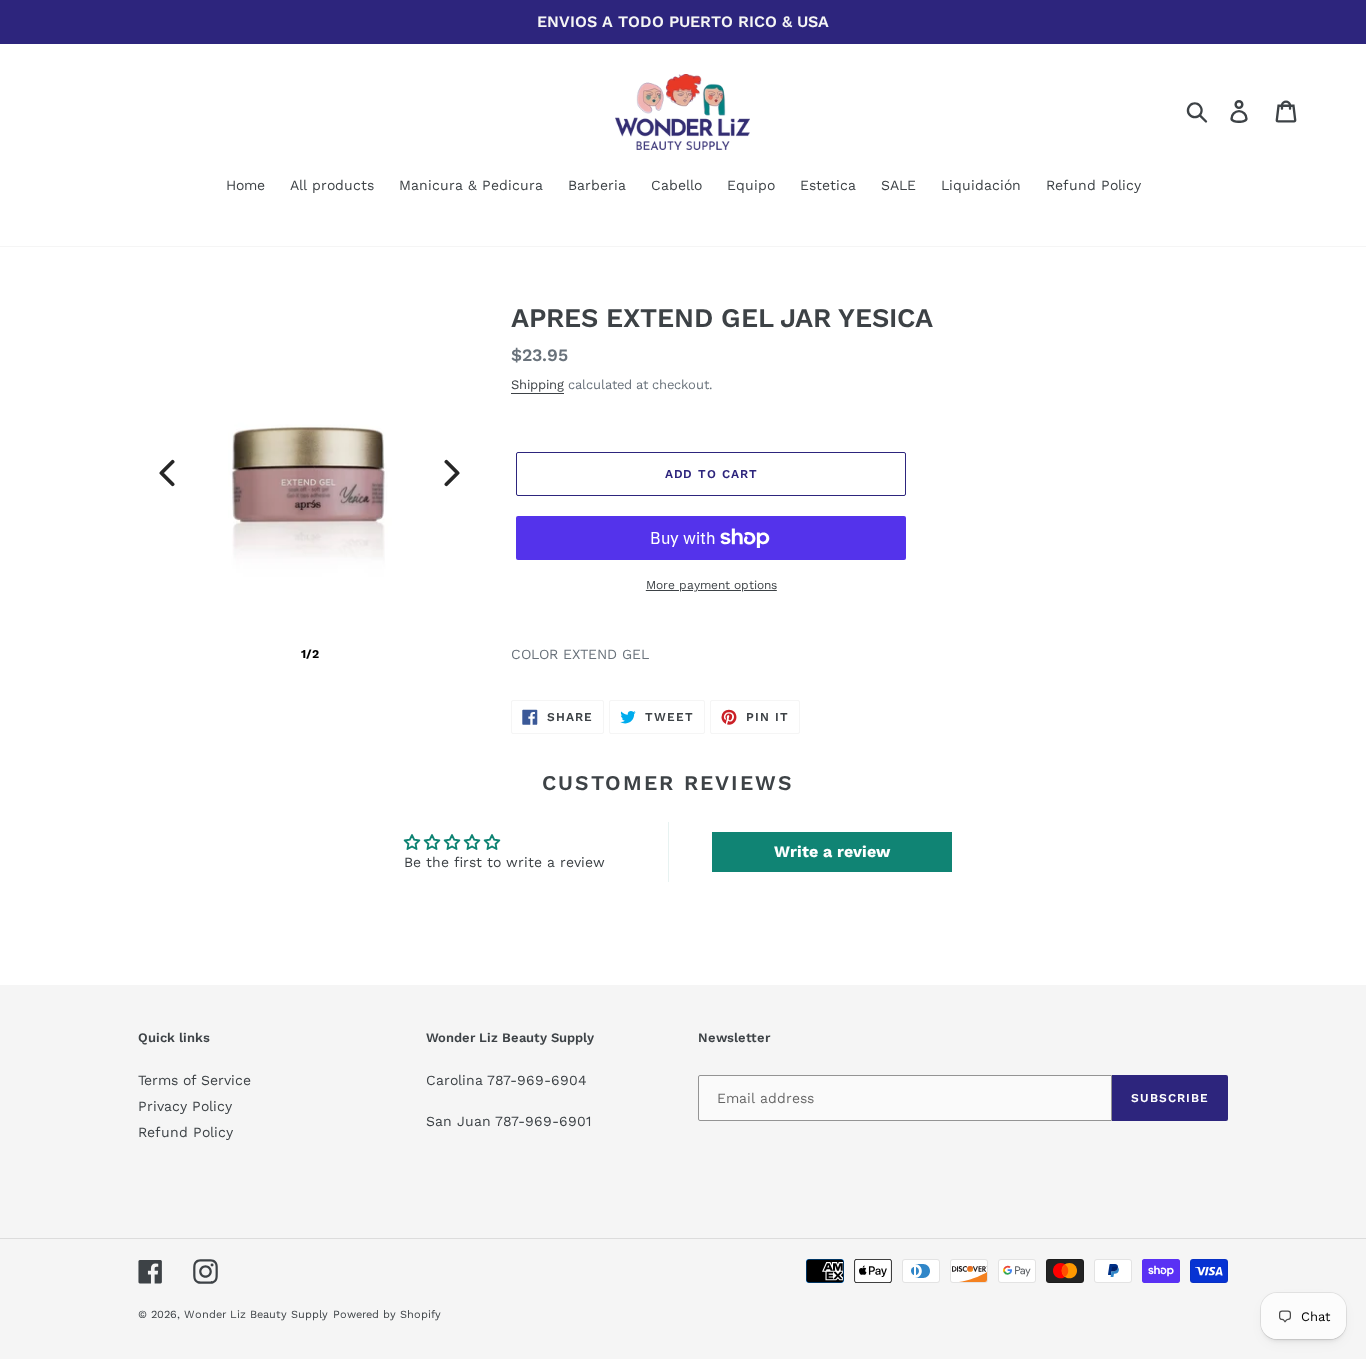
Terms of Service (194, 1080)
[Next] (452, 473)
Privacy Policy (185, 1106)
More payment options (711, 585)
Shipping (537, 384)
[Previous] (167, 473)
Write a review (832, 851)
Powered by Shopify (387, 1314)
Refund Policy (185, 1132)
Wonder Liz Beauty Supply (256, 1314)
